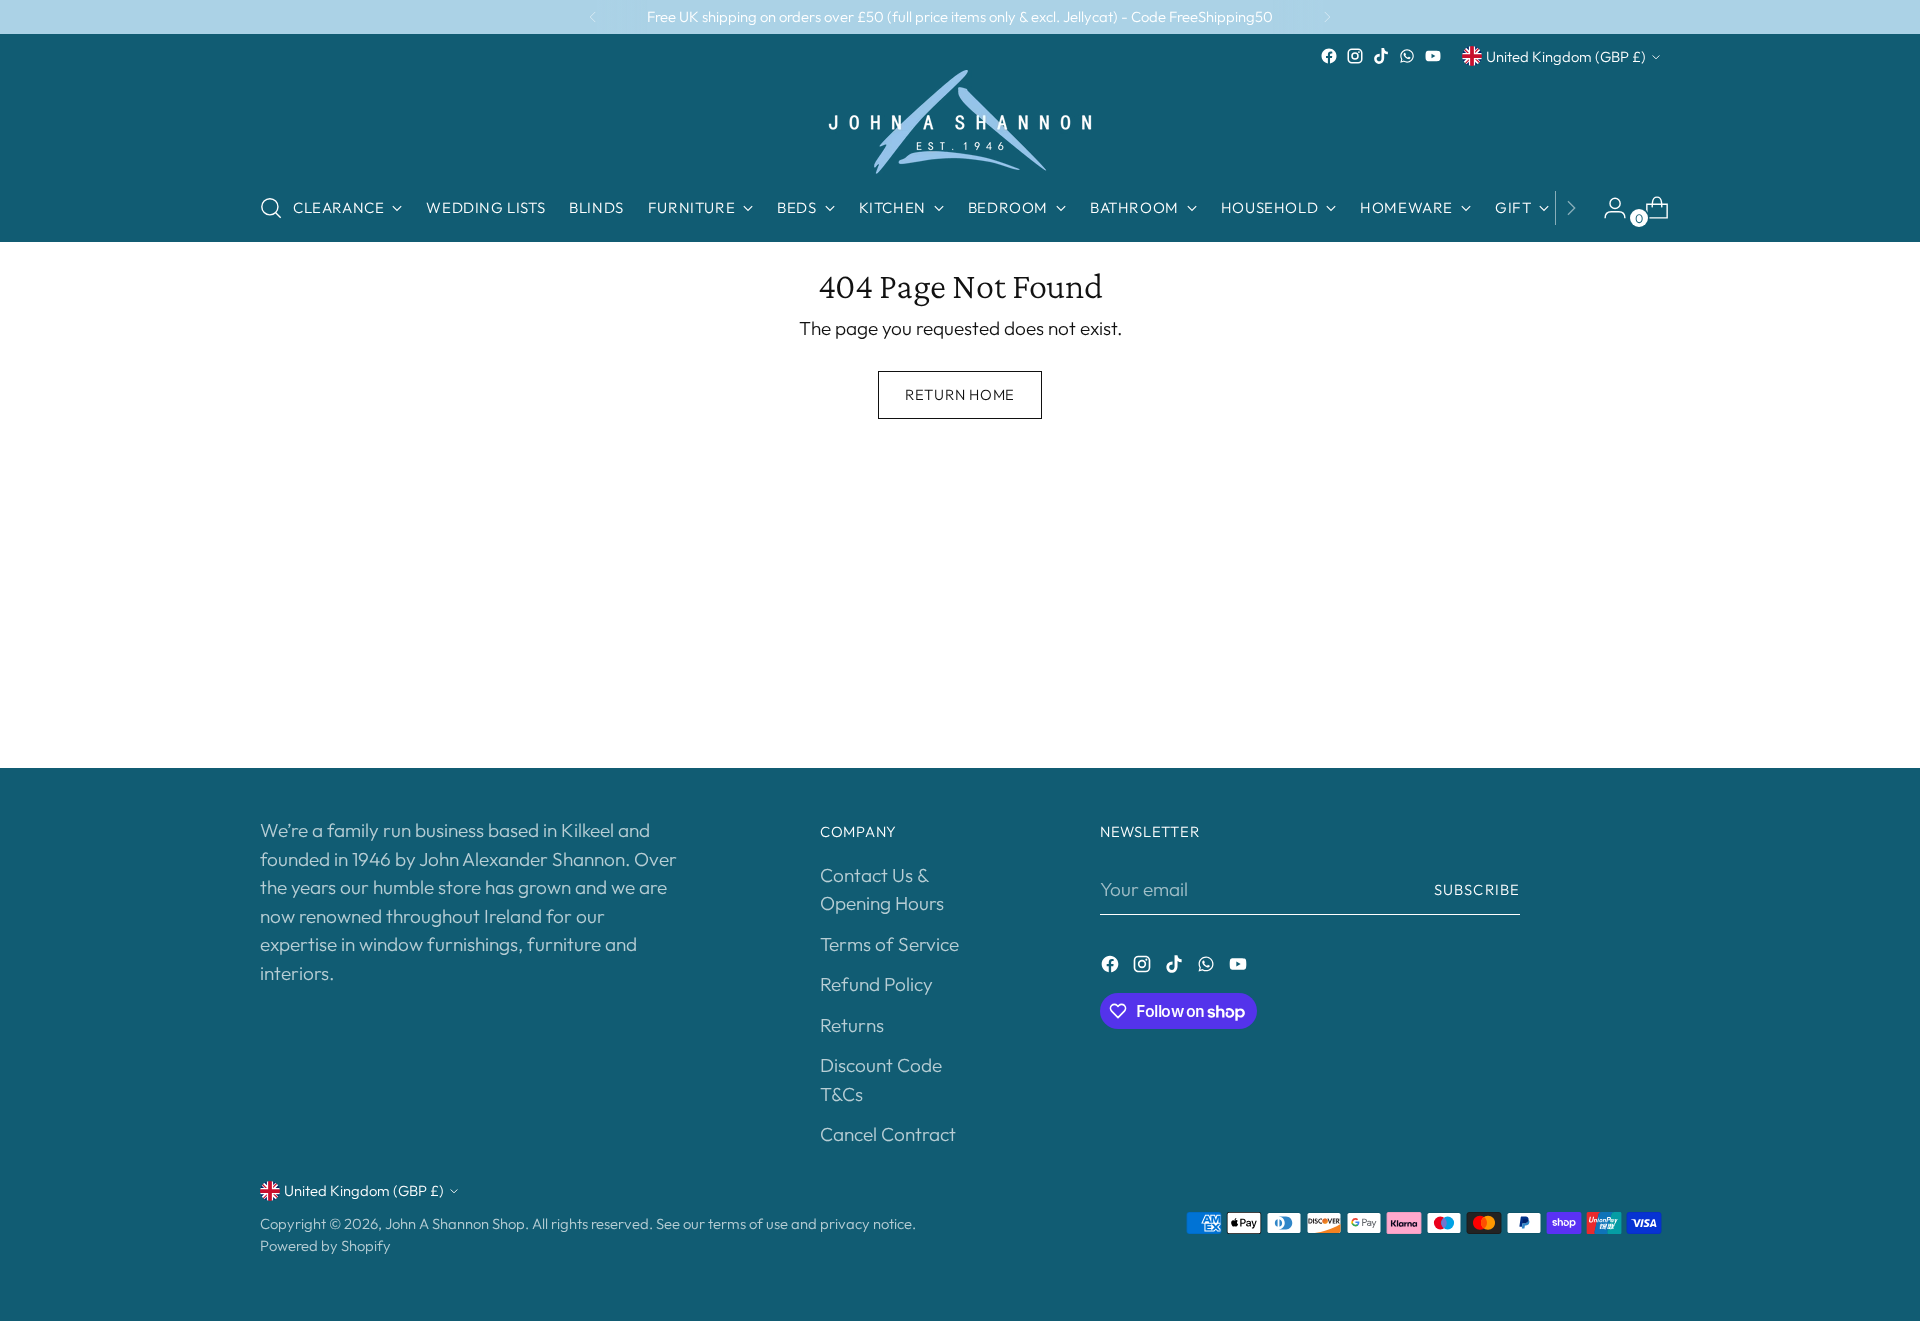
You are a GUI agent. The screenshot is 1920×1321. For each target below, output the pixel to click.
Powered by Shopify (325, 1245)
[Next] (1327, 17)
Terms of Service (889, 944)
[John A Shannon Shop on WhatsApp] (1407, 56)
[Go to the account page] (1607, 208)
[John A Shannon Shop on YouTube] (1433, 56)
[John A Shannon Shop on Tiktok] (1381, 56)
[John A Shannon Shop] (960, 122)
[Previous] (593, 17)
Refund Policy (876, 984)
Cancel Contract (888, 1134)
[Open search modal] (271, 208)
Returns (852, 1025)
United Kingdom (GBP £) (1566, 56)
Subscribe (1477, 889)
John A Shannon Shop (455, 1223)
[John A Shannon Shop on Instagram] (1355, 56)
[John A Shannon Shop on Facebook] (1329, 56)
